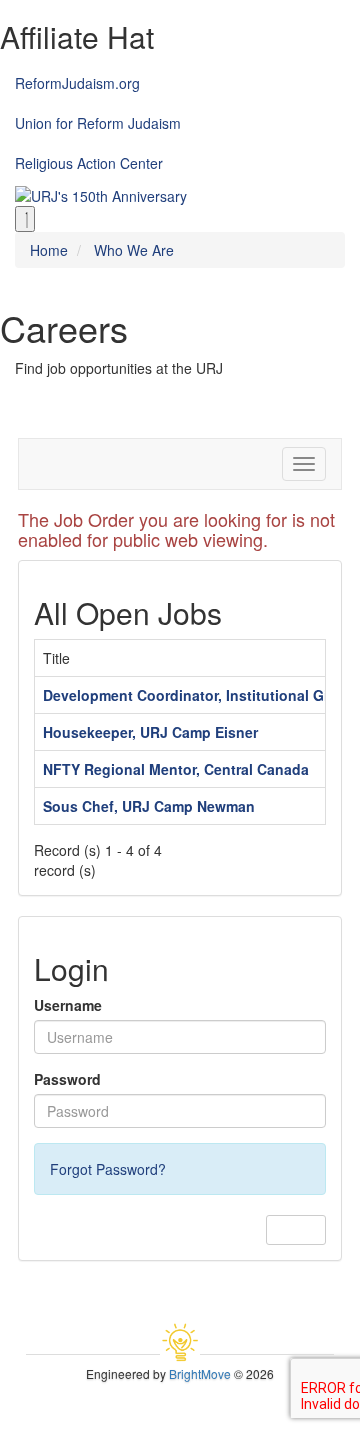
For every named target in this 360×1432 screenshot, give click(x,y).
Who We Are (134, 250)
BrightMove (200, 1373)
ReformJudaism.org (77, 83)
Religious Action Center (89, 163)
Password (67, 1079)
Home (49, 250)
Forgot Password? (108, 1169)
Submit (296, 1229)
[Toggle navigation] (25, 219)
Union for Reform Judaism (98, 123)
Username (68, 1005)
